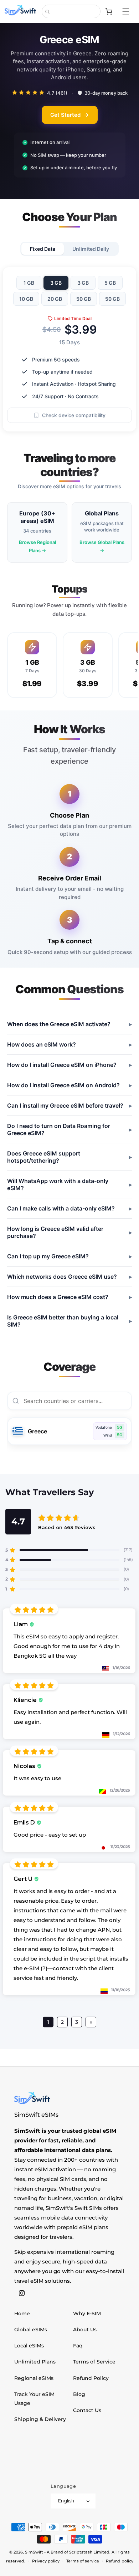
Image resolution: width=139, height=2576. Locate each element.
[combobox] (71, 11)
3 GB (56, 283)
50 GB (84, 299)
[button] (129, 11)
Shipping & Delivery (40, 2419)
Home (22, 2313)
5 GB (110, 283)
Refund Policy (91, 2378)
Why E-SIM (87, 2313)
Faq (78, 2346)
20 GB (55, 299)
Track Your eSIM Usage (34, 2399)
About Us (85, 2330)
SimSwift (34, 2552)
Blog (79, 2394)
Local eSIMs (29, 2346)
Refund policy (120, 2561)
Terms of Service (94, 2362)
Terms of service (83, 2561)
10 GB (26, 299)
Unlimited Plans (35, 2362)
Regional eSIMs (34, 2378)
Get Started (65, 115)
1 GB (29, 283)
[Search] (47, 12)
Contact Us (87, 2410)
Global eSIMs (31, 2330)
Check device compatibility (74, 416)
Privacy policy (46, 2561)
